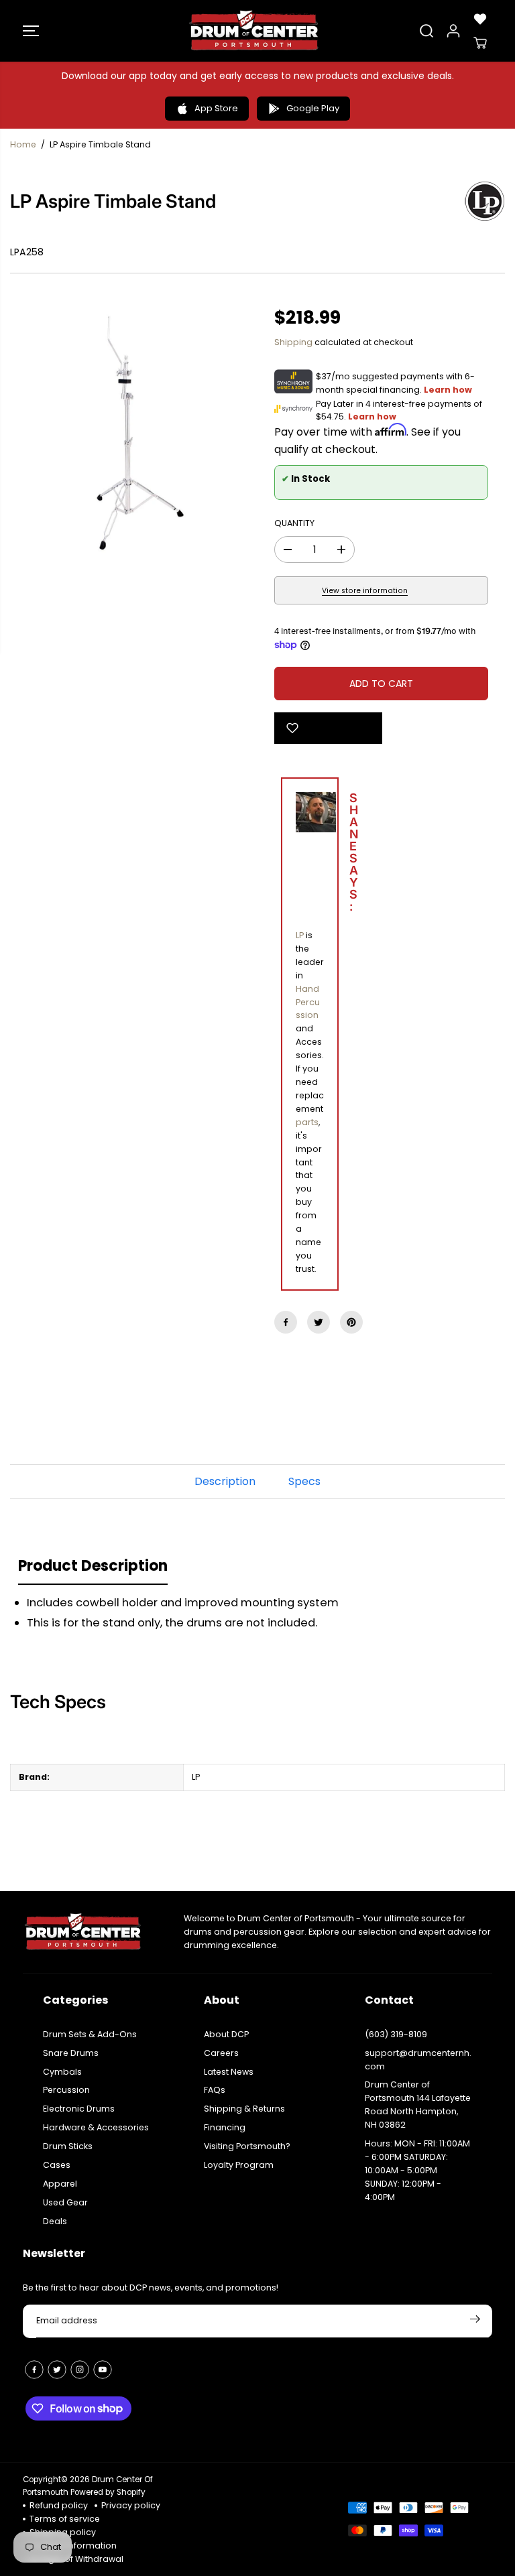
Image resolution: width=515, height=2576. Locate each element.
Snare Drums (71, 2053)
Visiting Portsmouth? (247, 2146)
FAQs (215, 2090)
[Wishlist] (480, 19)
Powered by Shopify (108, 2492)
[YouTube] (103, 2370)
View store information (365, 591)
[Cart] (480, 43)
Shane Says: (323, 854)
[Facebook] (286, 1322)
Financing (225, 2127)
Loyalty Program (239, 2165)
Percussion (66, 2090)
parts (307, 1122)
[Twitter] (319, 1322)
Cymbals (62, 2072)
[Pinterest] (351, 1322)
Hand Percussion (308, 1002)
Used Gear (65, 2202)
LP (300, 935)
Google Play (313, 108)
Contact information (73, 2546)
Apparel (60, 2184)
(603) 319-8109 (396, 2034)
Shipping (293, 342)
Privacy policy (131, 2505)
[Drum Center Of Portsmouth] (254, 31)
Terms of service (65, 2519)
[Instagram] (80, 2370)
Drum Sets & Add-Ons (90, 2034)
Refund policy (59, 2505)
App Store (216, 108)
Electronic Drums (79, 2109)
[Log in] (453, 31)
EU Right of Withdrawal (76, 2559)
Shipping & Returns (244, 2109)
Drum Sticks (68, 2146)
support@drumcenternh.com (418, 2060)
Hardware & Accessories (96, 2127)
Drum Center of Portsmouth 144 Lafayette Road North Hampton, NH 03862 (418, 2105)
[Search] (426, 31)
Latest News (229, 2072)
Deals (55, 2221)
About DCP (226, 2034)
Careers (221, 2053)
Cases (57, 2165)
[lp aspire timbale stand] (134, 434)
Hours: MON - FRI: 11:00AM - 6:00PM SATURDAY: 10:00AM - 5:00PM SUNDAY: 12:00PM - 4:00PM (417, 2170)
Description (225, 1481)
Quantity (294, 523)
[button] (31, 31)
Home (23, 144)
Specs (304, 1481)
